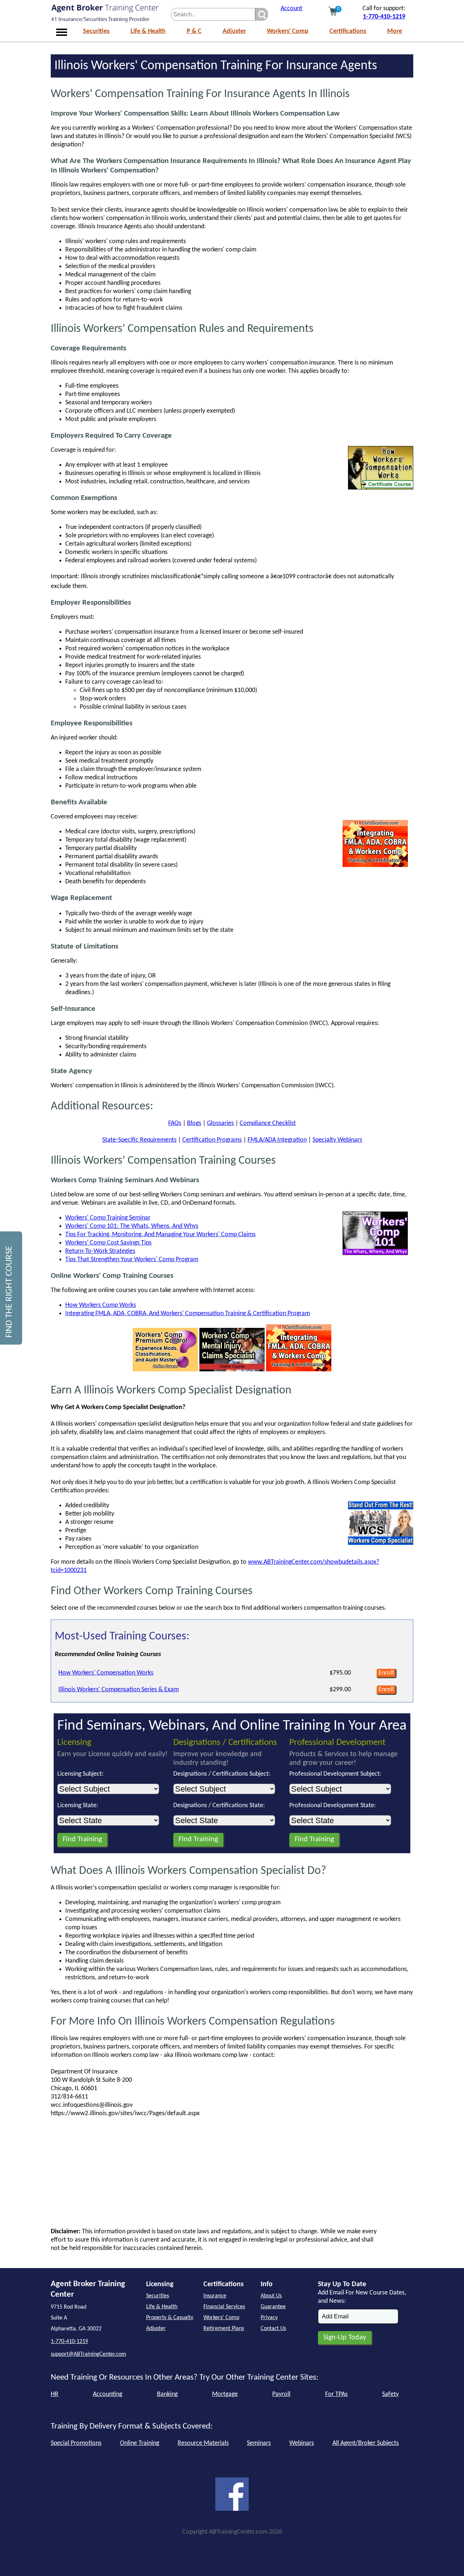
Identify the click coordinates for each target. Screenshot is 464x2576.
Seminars (259, 2443)
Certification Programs (212, 1140)
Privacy (269, 2318)
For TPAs (336, 2394)
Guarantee (273, 2307)
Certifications (348, 31)
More (395, 31)
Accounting (107, 2394)
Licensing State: (78, 1806)
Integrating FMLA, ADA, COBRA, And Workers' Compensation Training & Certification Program (188, 1314)
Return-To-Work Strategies (100, 1251)
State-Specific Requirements (139, 1140)
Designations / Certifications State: (219, 1806)
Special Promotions (76, 2443)
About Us (271, 2296)
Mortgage (225, 2394)
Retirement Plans (224, 2329)
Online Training (140, 2443)
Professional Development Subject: (335, 1774)
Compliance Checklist (268, 1123)
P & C (194, 31)
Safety (390, 2394)
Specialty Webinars (337, 1140)
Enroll (386, 1673)
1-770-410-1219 (384, 17)
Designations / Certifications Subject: (222, 1774)
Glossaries (220, 1123)
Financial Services (224, 2307)
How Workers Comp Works (101, 1305)
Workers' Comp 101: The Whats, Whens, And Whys (132, 1226)
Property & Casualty (170, 2318)
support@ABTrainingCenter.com (88, 2354)
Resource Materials (203, 2443)
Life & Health (148, 31)
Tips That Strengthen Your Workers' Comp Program (132, 1260)
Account (291, 9)
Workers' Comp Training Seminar (108, 1218)
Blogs (194, 1123)
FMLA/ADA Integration (277, 1140)
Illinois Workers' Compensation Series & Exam (119, 1690)
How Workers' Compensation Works (106, 1673)
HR (55, 2394)
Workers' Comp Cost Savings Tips (108, 1243)
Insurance (215, 2296)
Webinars (302, 2443)
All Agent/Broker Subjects (366, 2443)
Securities (96, 31)
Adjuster (234, 31)
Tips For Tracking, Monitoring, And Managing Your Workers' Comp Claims (160, 1235)
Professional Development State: (333, 1806)
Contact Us (273, 2329)
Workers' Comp (288, 31)
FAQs (175, 1123)
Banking (167, 2394)
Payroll (281, 2394)
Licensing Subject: (80, 1774)
